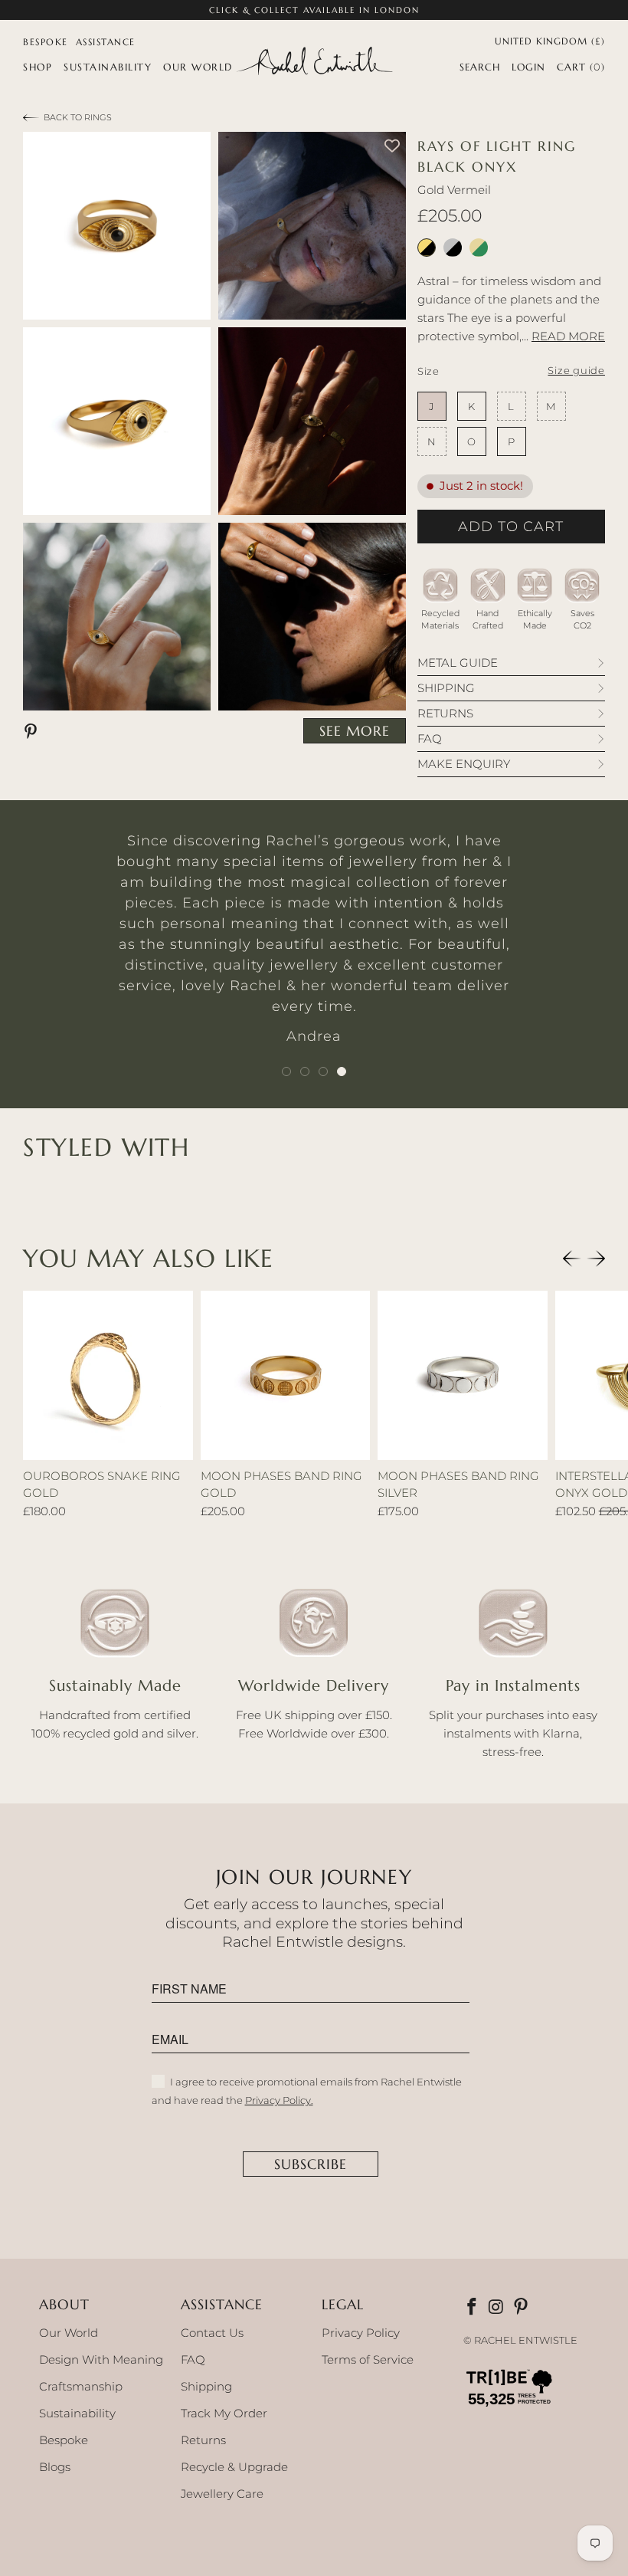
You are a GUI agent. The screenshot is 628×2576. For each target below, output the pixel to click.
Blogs (55, 2467)
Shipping (206, 2386)
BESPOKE (46, 42)
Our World (69, 2333)
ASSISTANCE (106, 42)
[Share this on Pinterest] (33, 730)
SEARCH (480, 67)
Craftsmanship (81, 2386)
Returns (203, 2440)
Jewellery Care (222, 2494)
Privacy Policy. (279, 2100)
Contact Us (212, 2333)
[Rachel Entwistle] (314, 62)
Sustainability (77, 2413)
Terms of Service (368, 2359)
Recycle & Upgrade (234, 2467)
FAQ (193, 2359)
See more (355, 731)
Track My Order (224, 2413)
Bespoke (64, 2440)
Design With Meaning (101, 2359)
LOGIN (528, 67)
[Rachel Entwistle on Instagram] (498, 2308)
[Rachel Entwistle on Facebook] (473, 2308)
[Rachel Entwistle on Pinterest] (522, 2308)
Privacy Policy (361, 2333)
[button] (38, 67)
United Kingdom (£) (550, 40)
